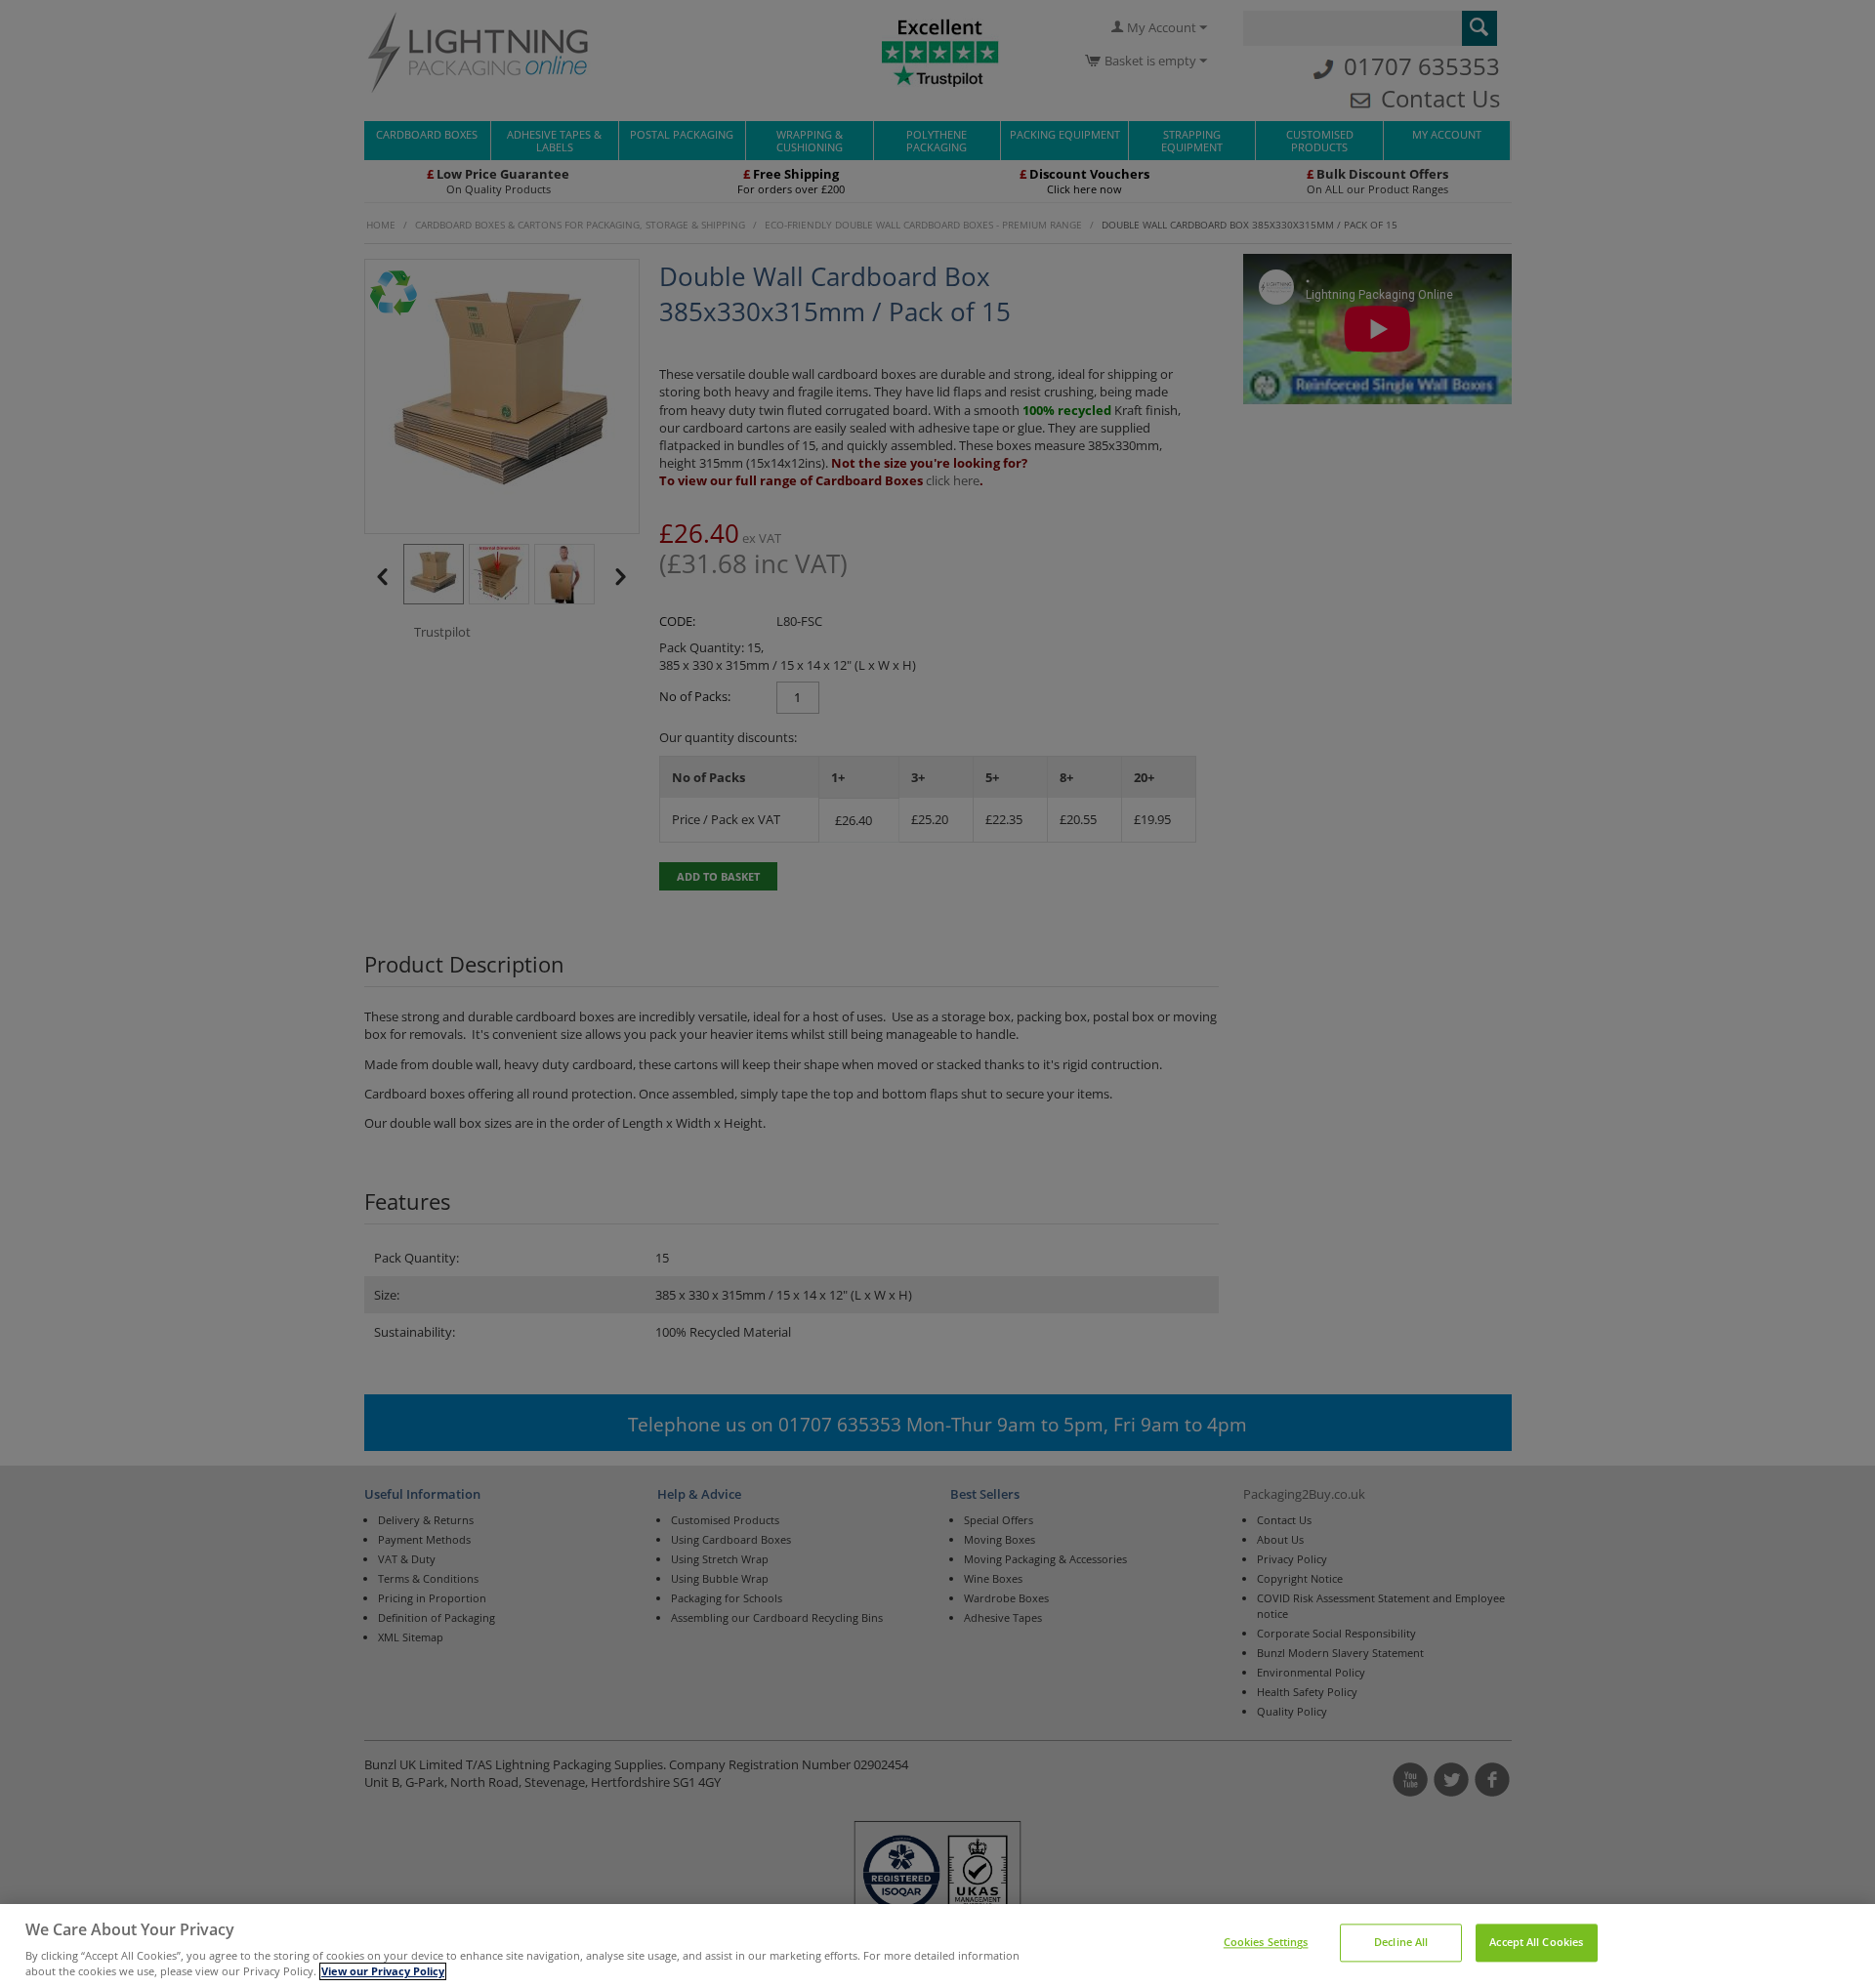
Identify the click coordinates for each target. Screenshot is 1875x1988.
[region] (937, 1946)
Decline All (1401, 1943)
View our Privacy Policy (383, 1971)
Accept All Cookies (1536, 1943)
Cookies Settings (1266, 1943)
